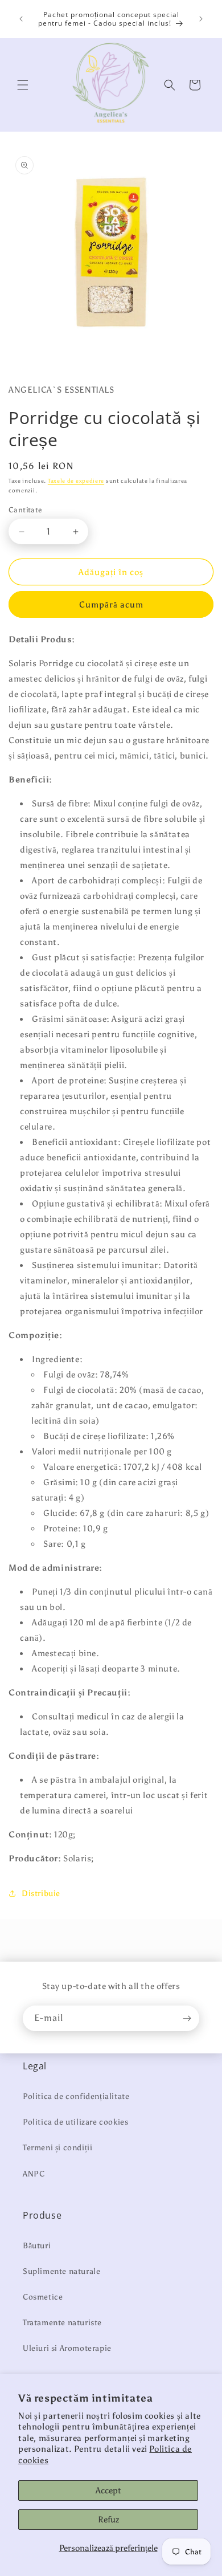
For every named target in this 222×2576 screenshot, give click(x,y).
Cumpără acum (111, 605)
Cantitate (25, 510)
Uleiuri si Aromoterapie (67, 2348)
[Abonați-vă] (187, 2018)
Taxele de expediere (76, 481)
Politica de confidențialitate (76, 2096)
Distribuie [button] (41, 1894)
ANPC (34, 2174)
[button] (23, 85)
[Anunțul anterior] (21, 19)
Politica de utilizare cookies (75, 2122)
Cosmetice (43, 2297)
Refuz (108, 2520)
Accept (108, 2491)
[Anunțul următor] (201, 19)
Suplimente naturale (61, 2271)
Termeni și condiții (57, 2148)
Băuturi (37, 2246)
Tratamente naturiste (62, 2323)
